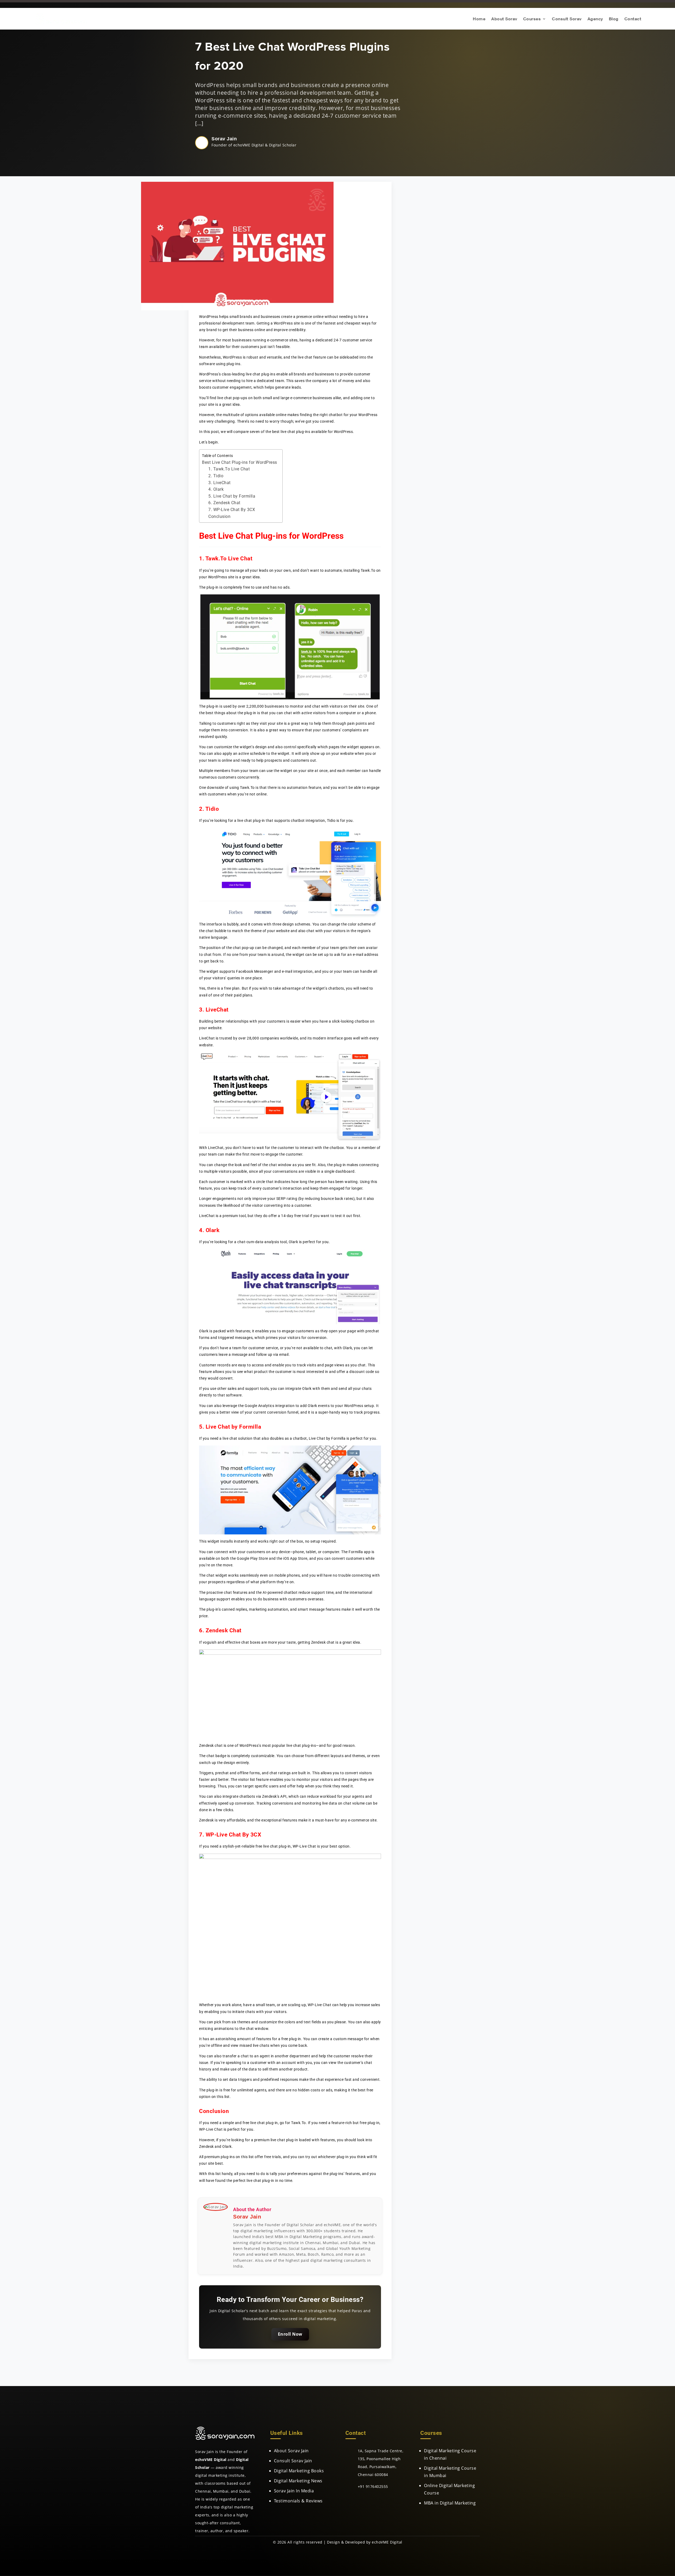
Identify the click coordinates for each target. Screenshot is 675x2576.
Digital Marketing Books (299, 2471)
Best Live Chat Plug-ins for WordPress (240, 462)
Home (479, 19)
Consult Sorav (567, 19)
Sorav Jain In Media (294, 2491)
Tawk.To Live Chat (229, 559)
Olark (213, 1230)
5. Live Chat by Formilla (232, 496)
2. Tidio (216, 476)
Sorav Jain (224, 139)
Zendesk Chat (224, 1630)
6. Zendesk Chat (224, 503)
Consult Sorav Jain (293, 2461)
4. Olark (216, 489)
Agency (595, 19)
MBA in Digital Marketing (450, 2503)
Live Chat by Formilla (233, 1427)
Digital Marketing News (298, 2481)
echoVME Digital (387, 2542)
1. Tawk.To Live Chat (229, 469)
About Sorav (504, 19)
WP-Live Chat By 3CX (233, 1835)
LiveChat (217, 1010)
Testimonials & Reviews (298, 2501)
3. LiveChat (220, 483)
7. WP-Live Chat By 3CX (232, 510)
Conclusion (219, 516)
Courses (532, 19)
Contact (633, 19)
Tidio (212, 809)
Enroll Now (290, 2334)
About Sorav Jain (291, 2451)
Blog (614, 19)
